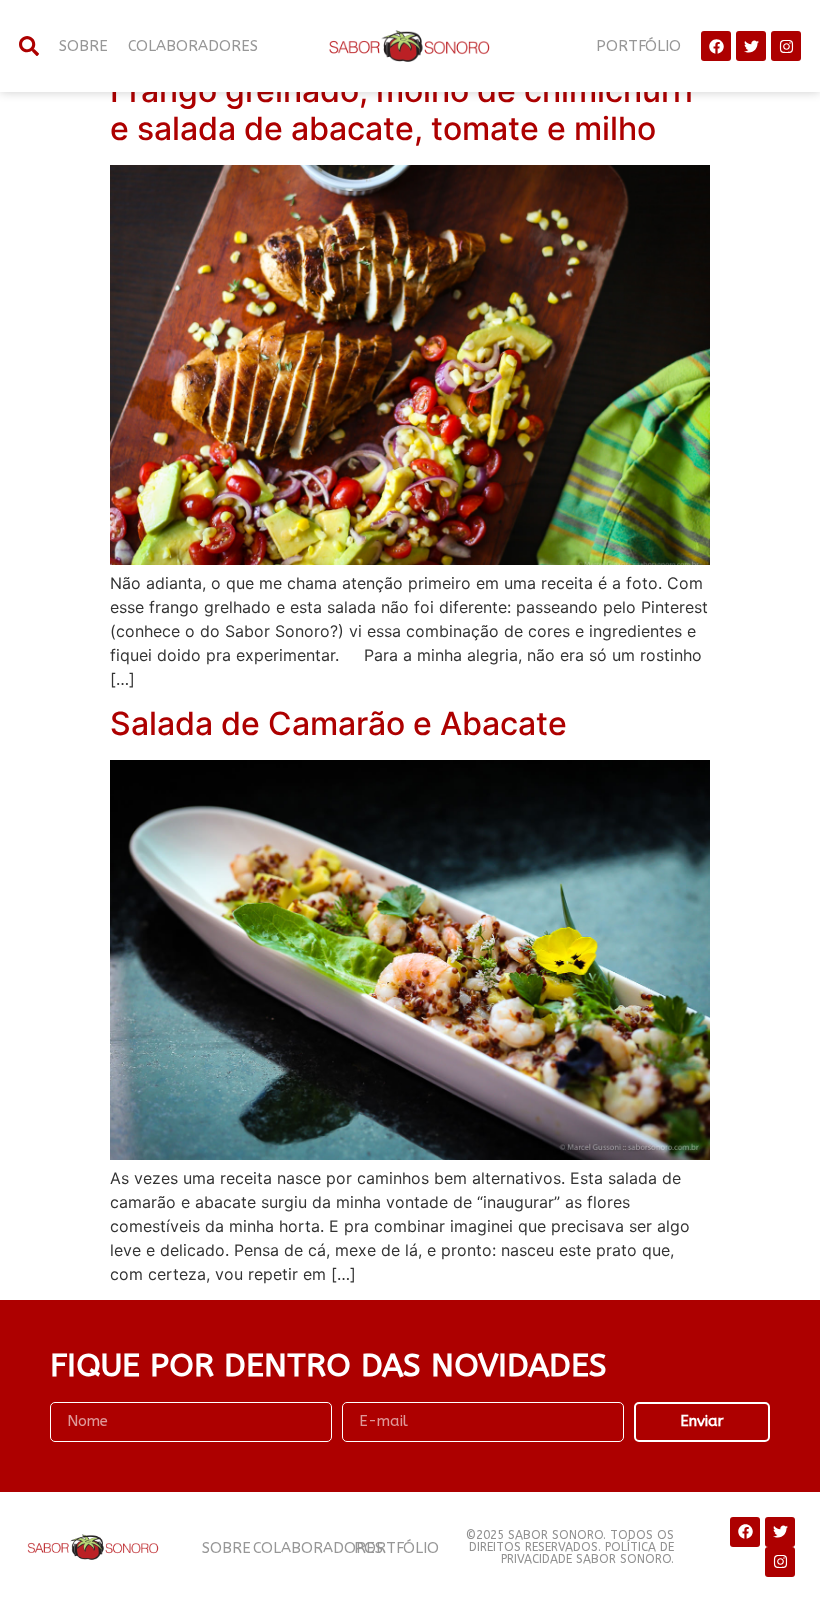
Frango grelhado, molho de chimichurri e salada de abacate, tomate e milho (401, 109)
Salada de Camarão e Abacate (338, 723)
